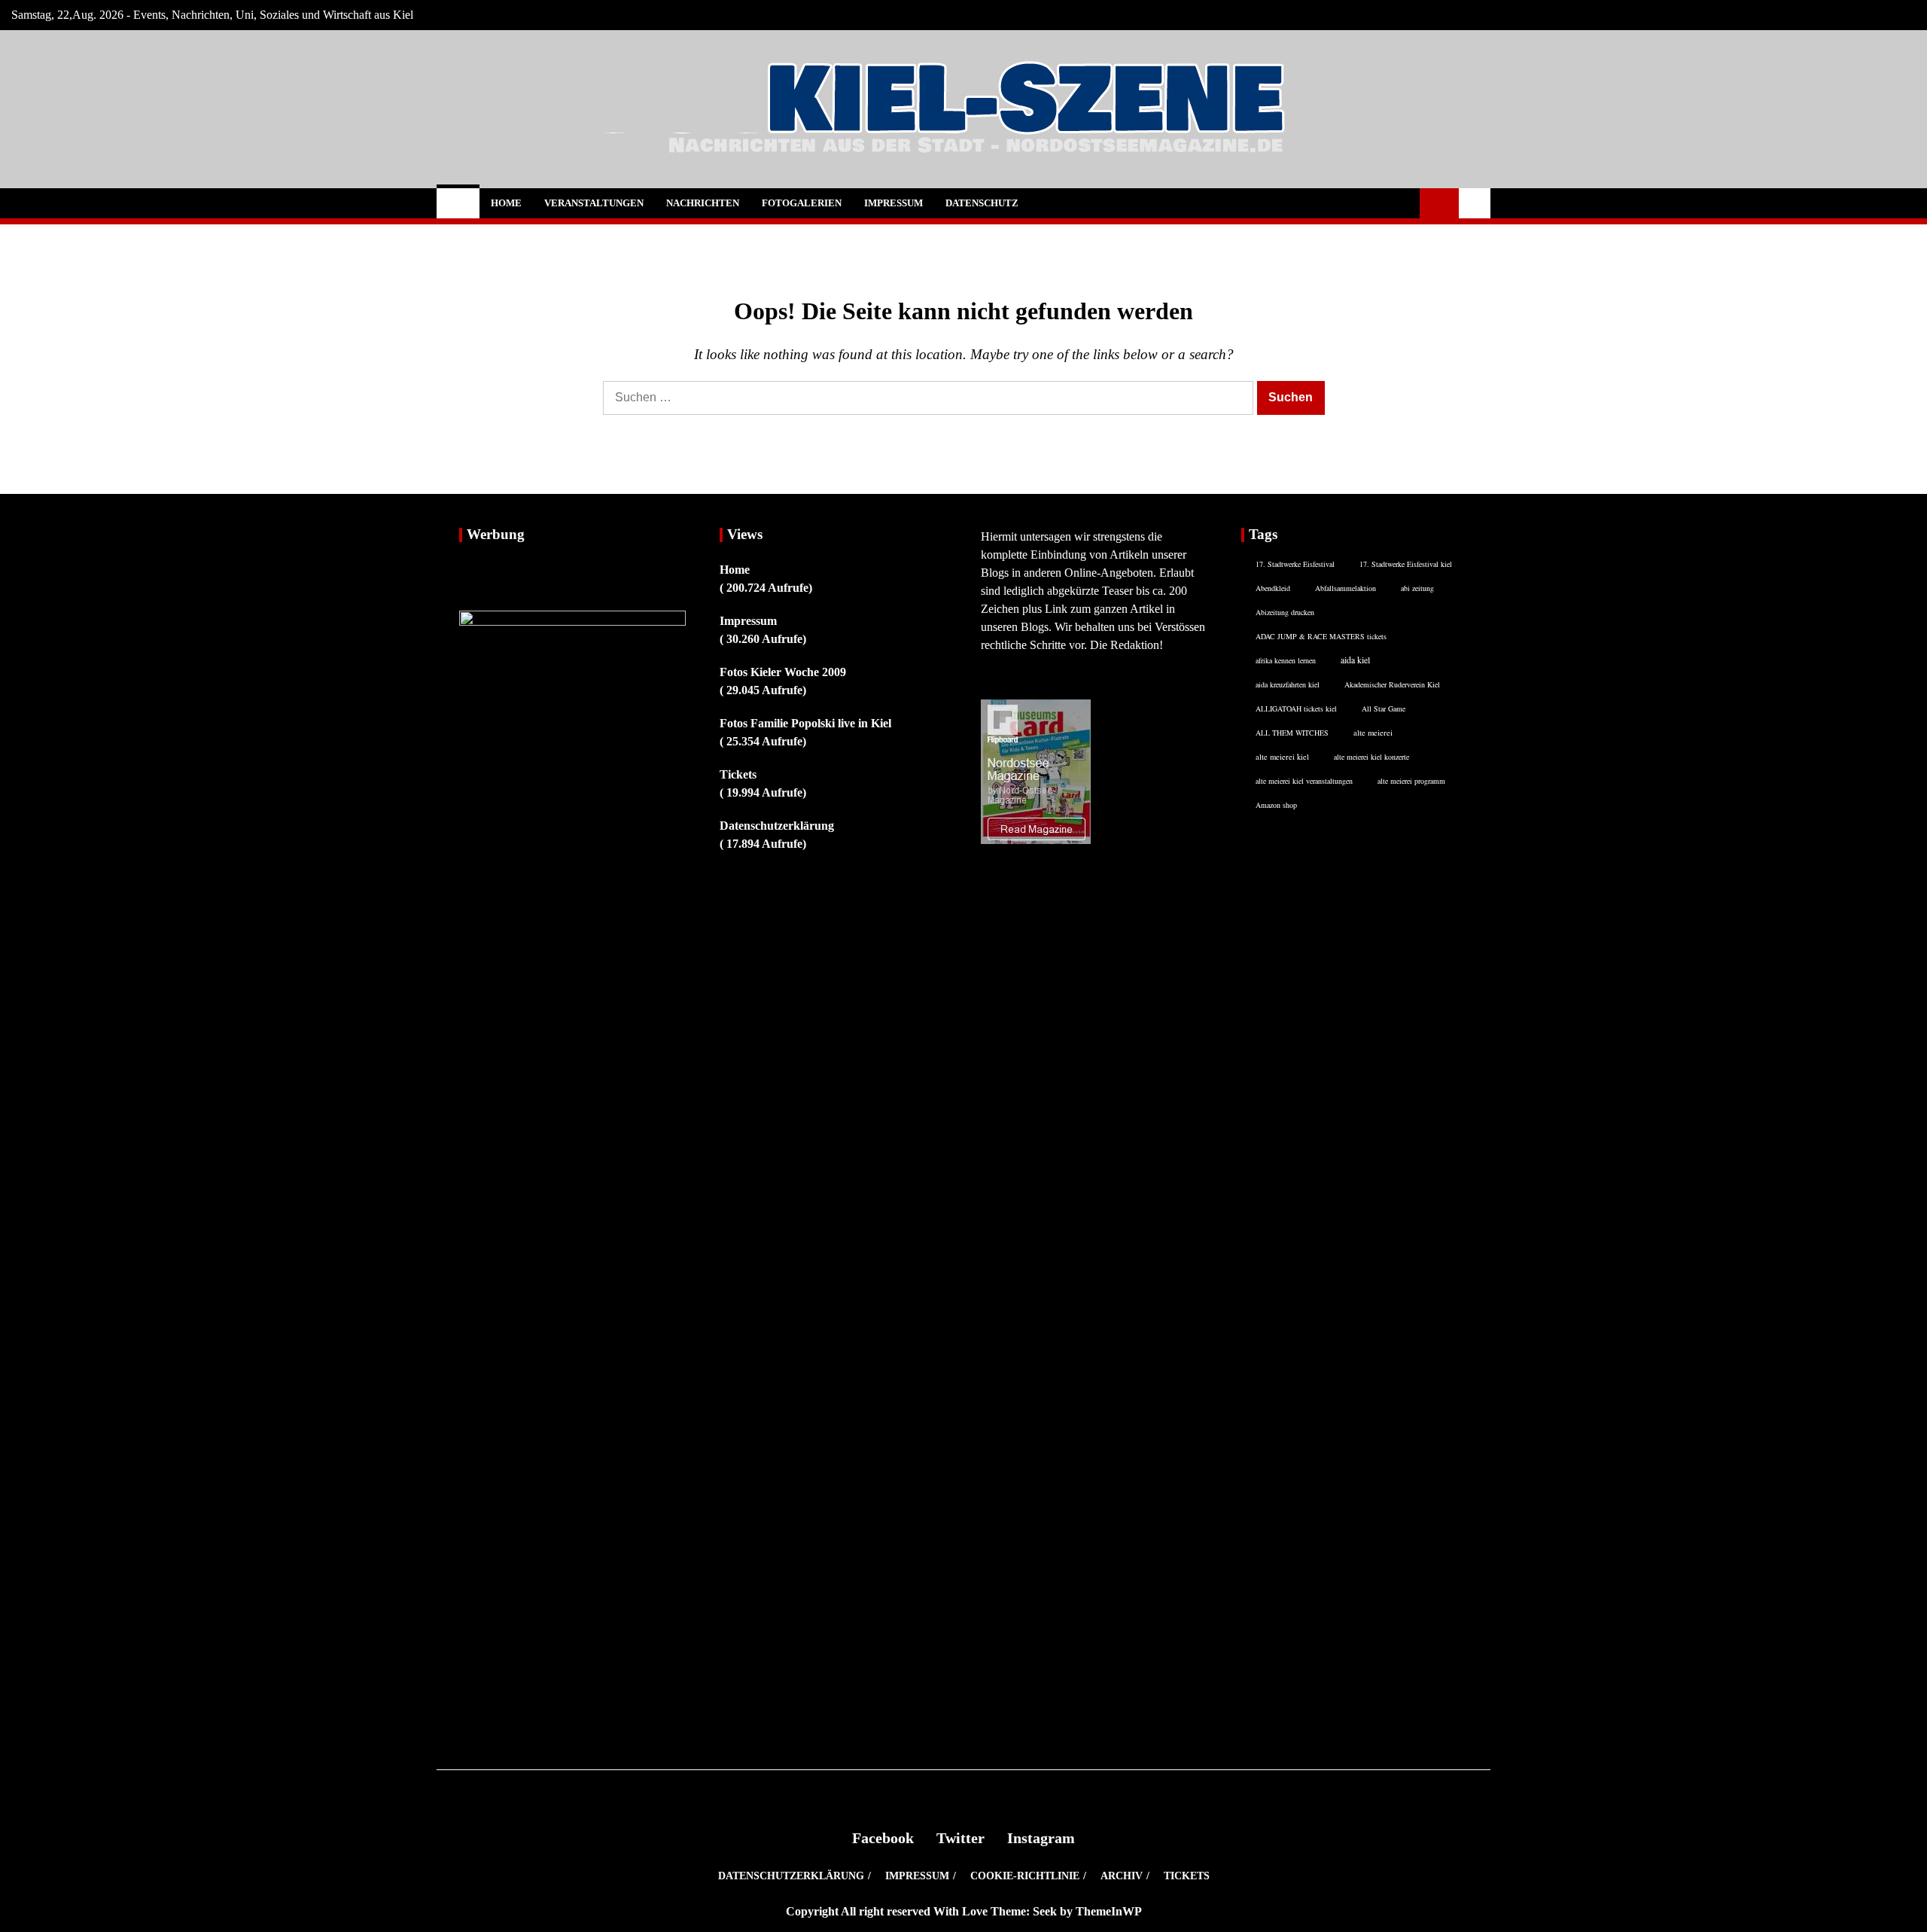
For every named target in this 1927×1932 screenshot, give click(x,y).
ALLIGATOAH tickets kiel (1296, 709)
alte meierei (1373, 733)
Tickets (738, 774)
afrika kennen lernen (1286, 660)
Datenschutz (982, 203)
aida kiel (1355, 660)
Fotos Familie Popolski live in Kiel (805, 723)
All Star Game (1384, 709)
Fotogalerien (802, 203)
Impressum (893, 203)
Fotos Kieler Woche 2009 (783, 672)
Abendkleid (1273, 588)
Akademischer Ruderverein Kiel (1392, 684)
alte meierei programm (1411, 781)
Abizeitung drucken (1285, 612)
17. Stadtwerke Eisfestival (1295, 564)
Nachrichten (703, 203)
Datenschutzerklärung (777, 826)
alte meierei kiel (1282, 757)
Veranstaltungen (594, 203)
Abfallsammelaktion (1346, 588)
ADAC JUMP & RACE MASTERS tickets (1321, 636)
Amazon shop (1276, 805)
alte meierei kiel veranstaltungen (1304, 781)
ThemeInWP (1109, 1911)
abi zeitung (1417, 588)
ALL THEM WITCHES (1292, 733)
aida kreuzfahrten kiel (1288, 684)
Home (506, 203)
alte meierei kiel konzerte (1371, 757)
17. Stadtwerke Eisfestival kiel (1406, 564)
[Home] (458, 203)
